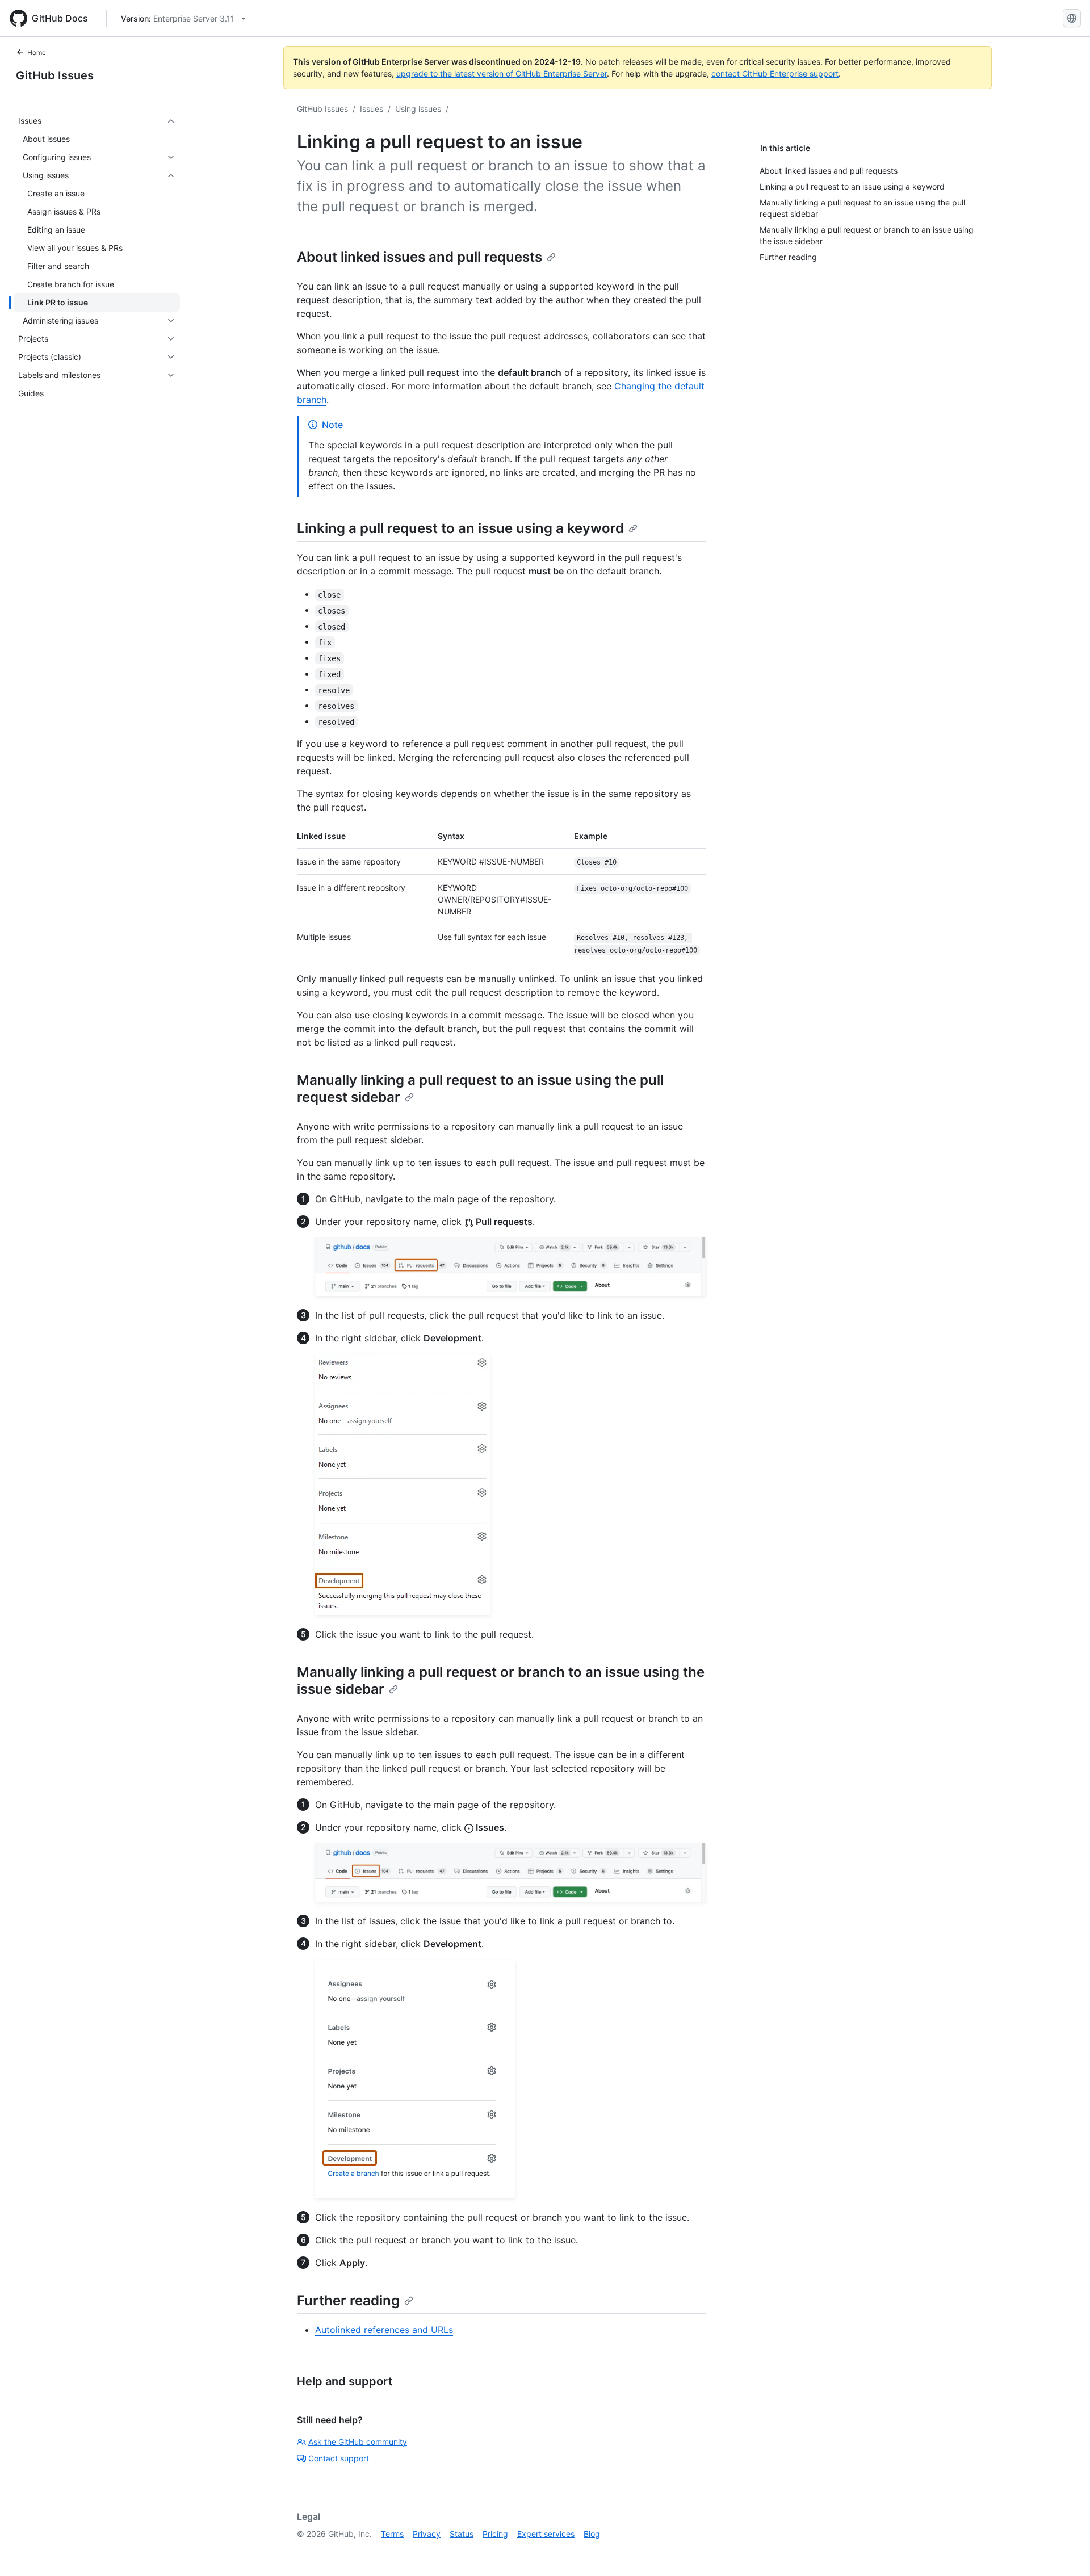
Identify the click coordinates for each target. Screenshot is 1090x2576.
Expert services (546, 2534)
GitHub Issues (55, 75)
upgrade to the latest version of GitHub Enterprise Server (502, 74)
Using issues (418, 109)
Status (462, 2534)
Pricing (495, 2534)
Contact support (339, 2458)
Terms (392, 2534)
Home (37, 53)
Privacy (427, 2534)
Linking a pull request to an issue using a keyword (460, 528)
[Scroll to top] (1065, 2551)
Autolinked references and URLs (384, 2330)
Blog (592, 2534)
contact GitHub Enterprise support (775, 74)
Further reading (348, 2300)
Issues (372, 109)
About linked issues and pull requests (420, 257)
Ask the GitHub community (358, 2442)
